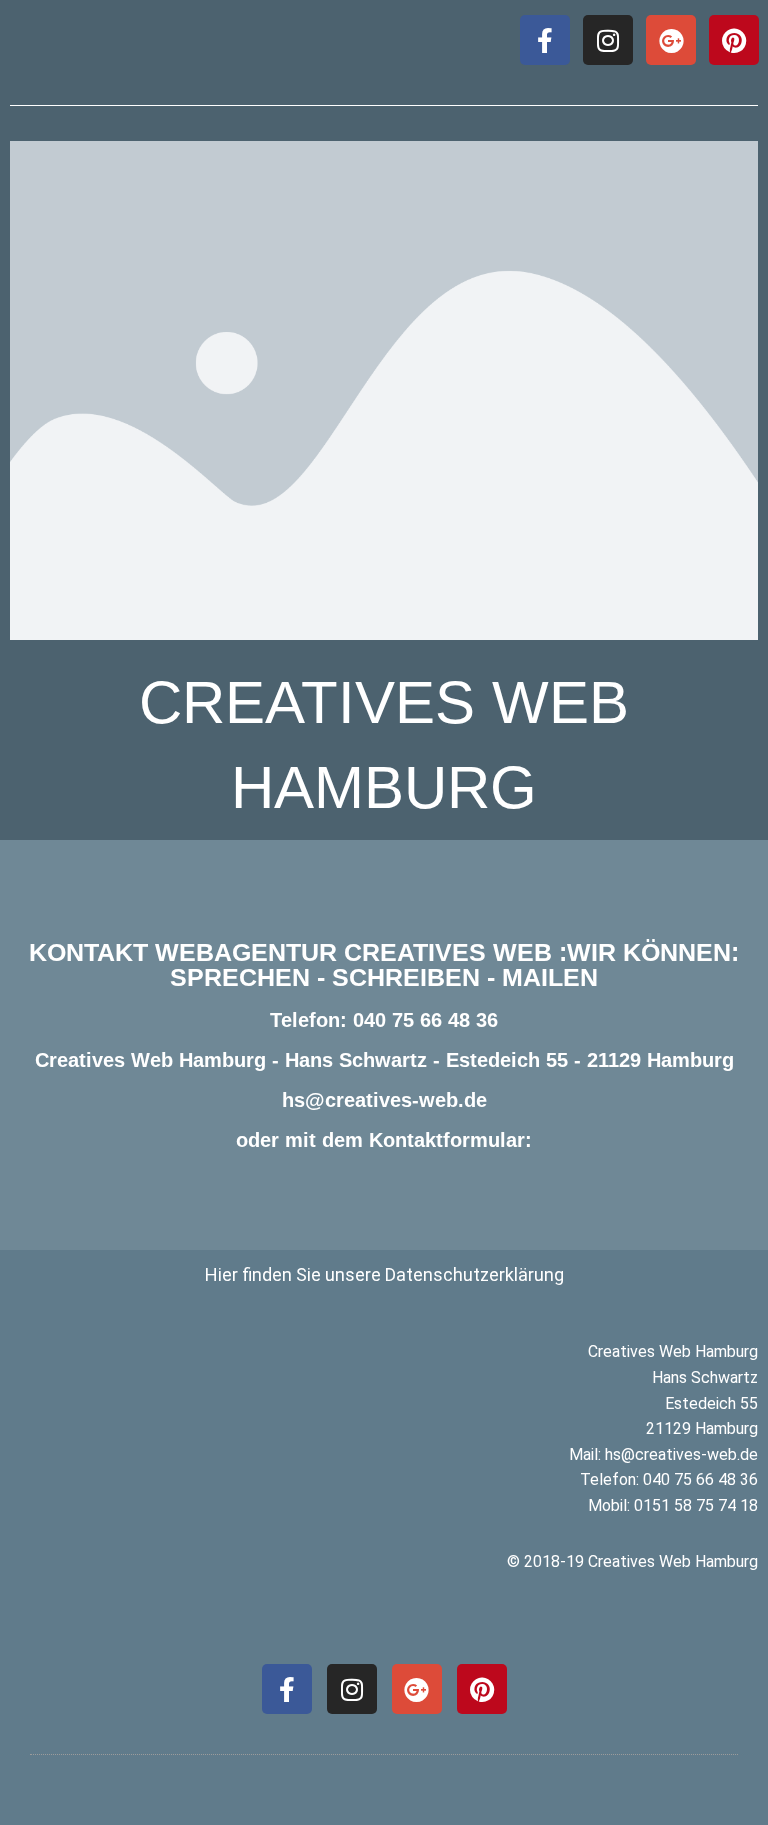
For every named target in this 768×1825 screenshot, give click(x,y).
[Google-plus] (671, 40)
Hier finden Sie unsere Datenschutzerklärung (384, 1274)
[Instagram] (608, 40)
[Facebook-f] (545, 40)
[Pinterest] (734, 40)
